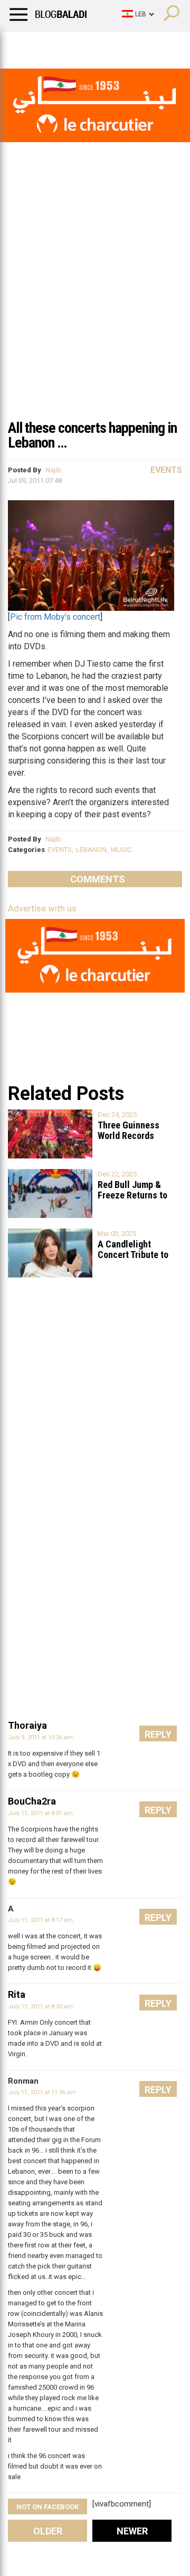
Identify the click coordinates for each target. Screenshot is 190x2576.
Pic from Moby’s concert (55, 617)
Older (48, 2531)
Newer (132, 2531)
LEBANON (91, 850)
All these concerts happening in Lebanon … (92, 435)
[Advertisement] (95, 313)
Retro (106, 45)
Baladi (144, 45)
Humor (68, 45)
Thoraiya (27, 1725)
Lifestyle (24, 45)
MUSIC (121, 850)
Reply (158, 1734)
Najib (53, 470)
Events (166, 470)
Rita (17, 1994)
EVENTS (60, 850)
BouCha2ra (32, 1801)
